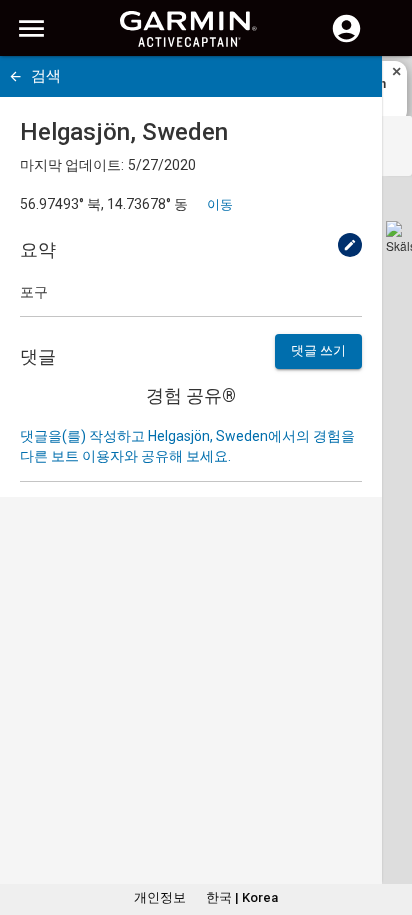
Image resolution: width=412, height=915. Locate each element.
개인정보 (160, 897)
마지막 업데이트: (72, 165)
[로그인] (346, 40)
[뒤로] (15, 76)
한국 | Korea (242, 897)
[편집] (350, 245)
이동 (220, 204)
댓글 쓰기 (318, 350)
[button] (387, 824)
